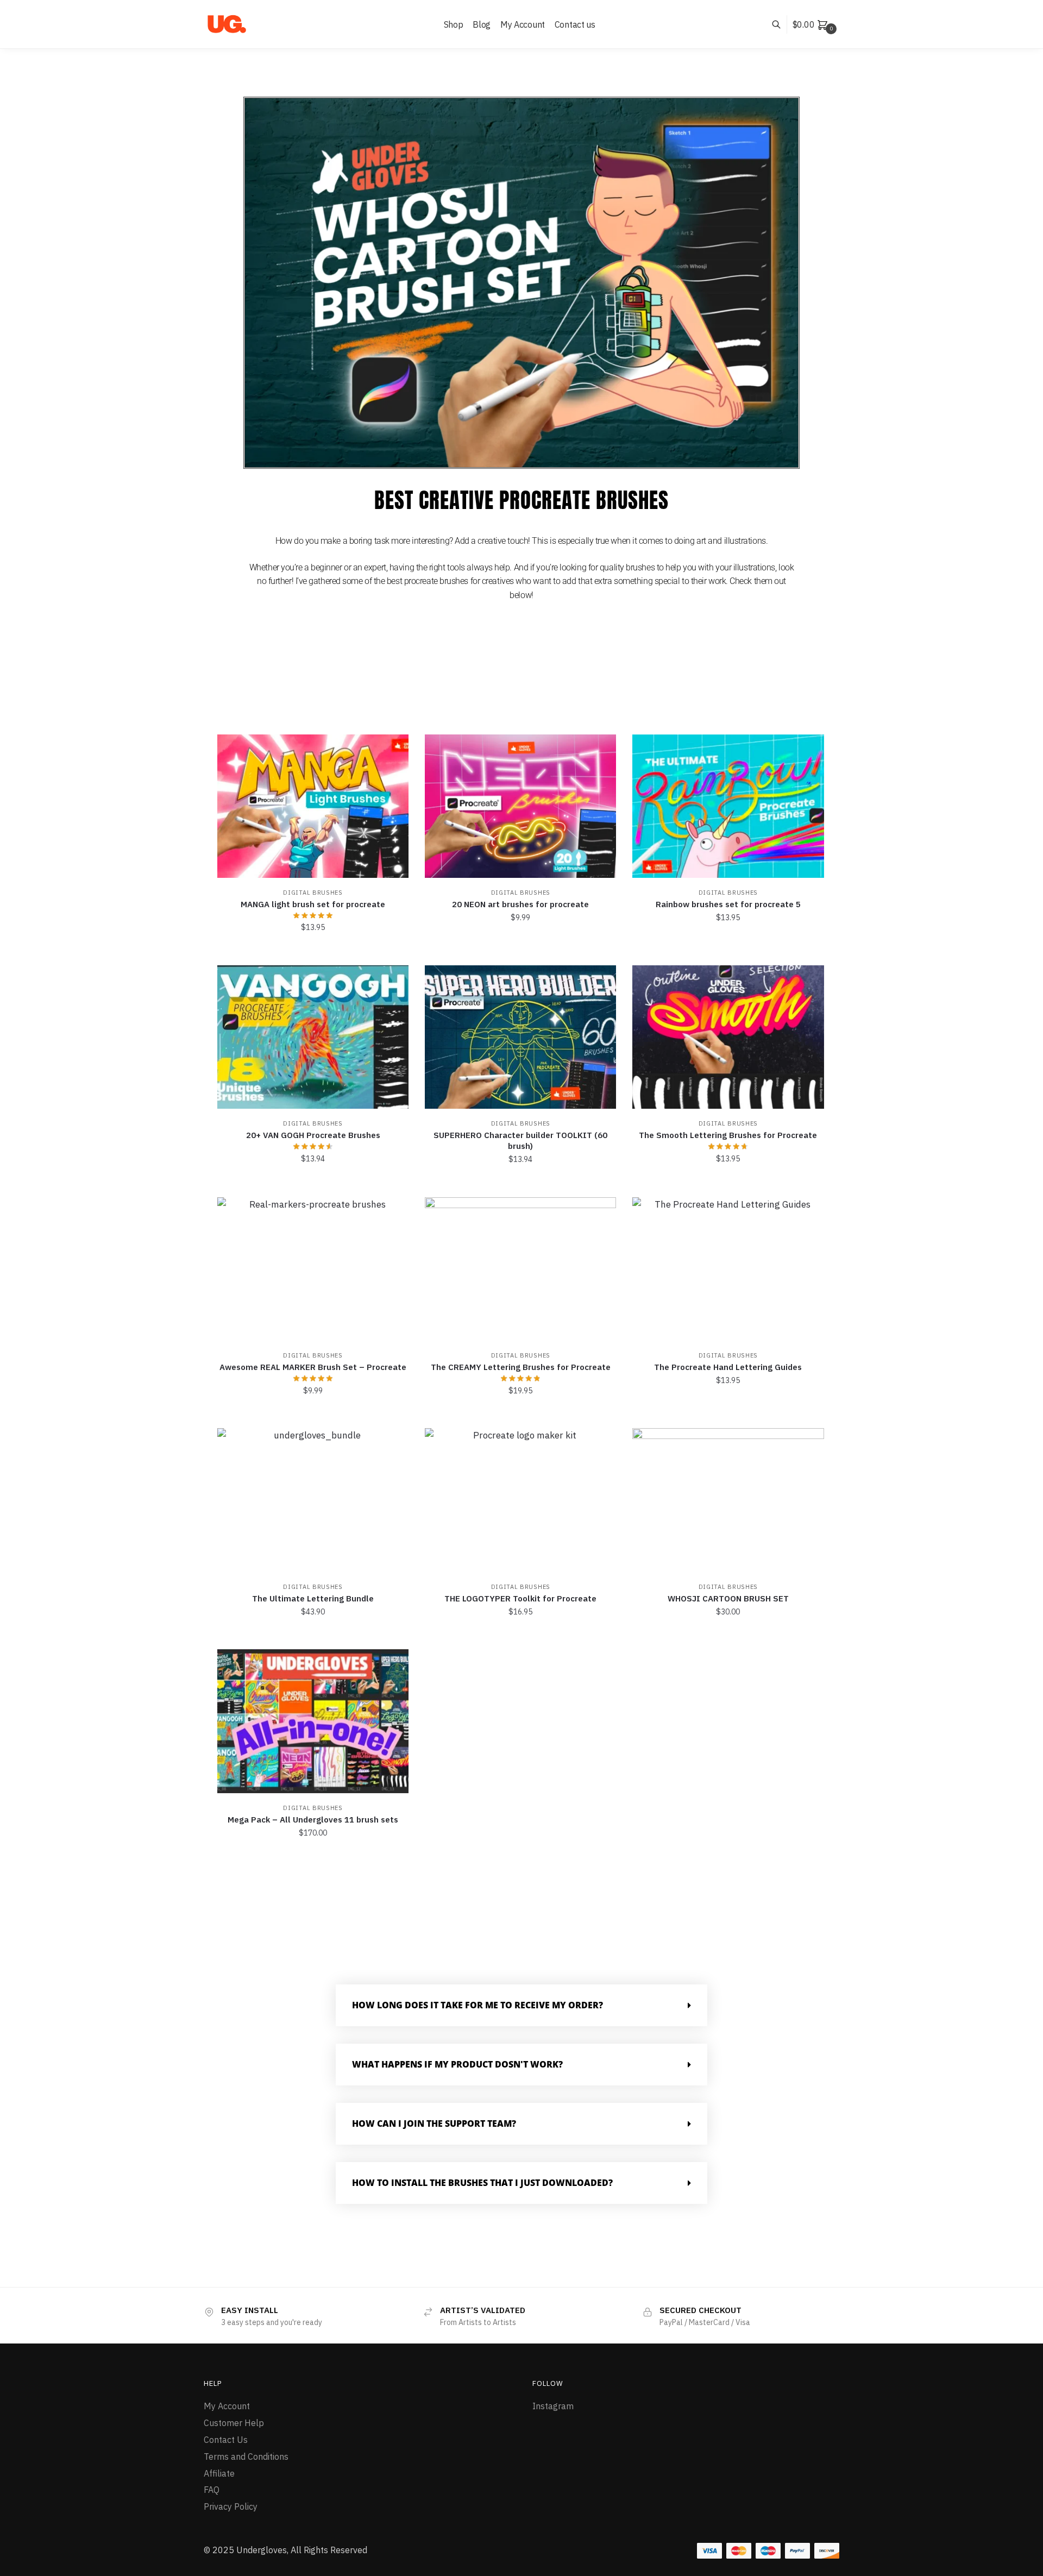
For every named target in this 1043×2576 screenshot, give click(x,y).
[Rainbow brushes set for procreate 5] (728, 806)
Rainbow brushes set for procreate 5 (728, 904)
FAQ (212, 2490)
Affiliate (219, 2473)
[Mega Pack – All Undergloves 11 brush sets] (313, 1721)
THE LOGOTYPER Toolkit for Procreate (520, 1598)
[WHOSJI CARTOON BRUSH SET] (728, 1500)
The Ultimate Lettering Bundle (313, 1598)
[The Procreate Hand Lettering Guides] (728, 1269)
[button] (521, 2005)
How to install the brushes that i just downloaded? (482, 2183)
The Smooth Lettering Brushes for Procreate (728, 1135)
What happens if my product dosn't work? (457, 2064)
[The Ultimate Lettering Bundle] (313, 1500)
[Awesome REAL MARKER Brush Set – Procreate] (313, 1269)
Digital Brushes (313, 893)
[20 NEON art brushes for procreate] (520, 806)
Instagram (553, 2406)
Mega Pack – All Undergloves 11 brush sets (313, 1820)
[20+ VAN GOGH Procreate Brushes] (313, 1037)
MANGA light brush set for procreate (313, 904)
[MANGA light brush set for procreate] (313, 806)
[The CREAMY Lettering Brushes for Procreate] (520, 1269)
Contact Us (226, 2440)
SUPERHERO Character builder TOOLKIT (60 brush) (520, 1141)
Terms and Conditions (246, 2456)
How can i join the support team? (434, 2123)
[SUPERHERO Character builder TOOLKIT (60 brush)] (520, 1037)
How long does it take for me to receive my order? (477, 2005)
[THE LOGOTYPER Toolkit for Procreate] (520, 1500)
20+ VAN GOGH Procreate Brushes (313, 1135)
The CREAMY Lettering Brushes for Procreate (521, 1367)
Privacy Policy (231, 2506)
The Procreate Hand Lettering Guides (728, 1367)
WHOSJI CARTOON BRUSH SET (728, 1598)
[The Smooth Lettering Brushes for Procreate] (728, 1037)
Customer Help (234, 2423)
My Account (227, 2406)
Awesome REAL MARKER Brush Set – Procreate (313, 1367)
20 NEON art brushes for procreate (520, 904)
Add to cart (313, 951)
